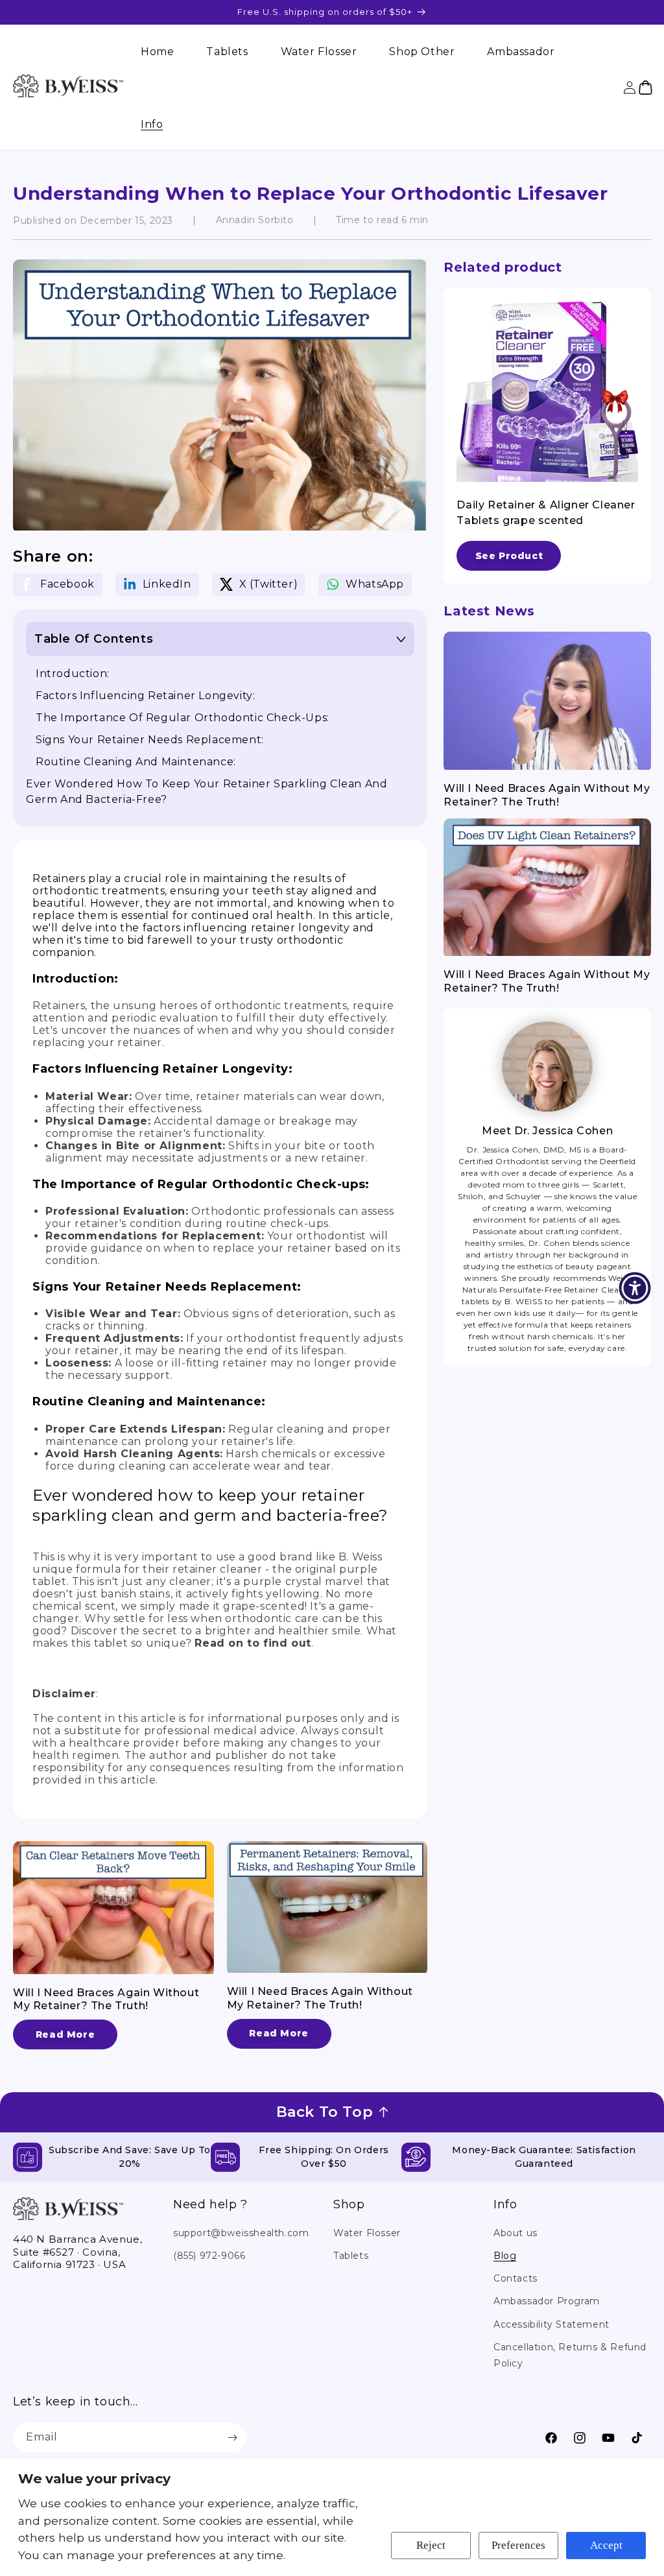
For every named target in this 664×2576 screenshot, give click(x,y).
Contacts (516, 2278)
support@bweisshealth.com (241, 2233)
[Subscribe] (232, 2438)
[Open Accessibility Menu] (635, 1288)
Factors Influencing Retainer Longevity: (145, 696)
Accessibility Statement (551, 2324)
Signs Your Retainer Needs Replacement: (150, 740)
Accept (606, 2545)
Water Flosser (367, 2233)
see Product (509, 556)
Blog (505, 2256)
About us (516, 2233)
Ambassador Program (547, 2301)
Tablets (351, 2256)
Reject (431, 2545)
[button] (152, 124)
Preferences (518, 2545)
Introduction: (73, 674)
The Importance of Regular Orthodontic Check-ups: (183, 718)
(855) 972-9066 (209, 2256)
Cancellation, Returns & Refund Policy (570, 2355)
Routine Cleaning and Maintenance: (136, 762)
